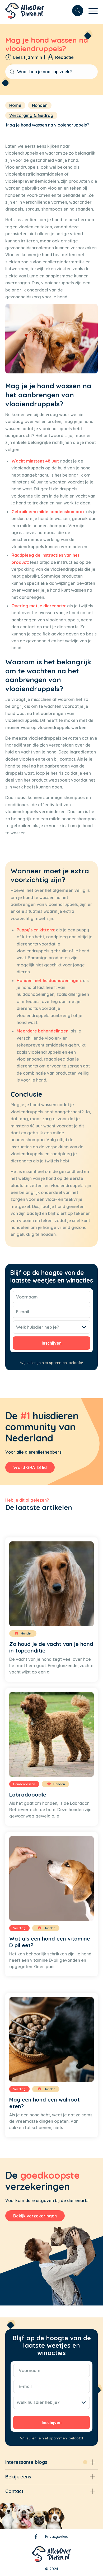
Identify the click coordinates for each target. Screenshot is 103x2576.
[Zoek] (75, 11)
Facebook (36, 2538)
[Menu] (90, 11)
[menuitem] (75, 11)
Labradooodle (28, 1795)
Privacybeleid (57, 2536)
